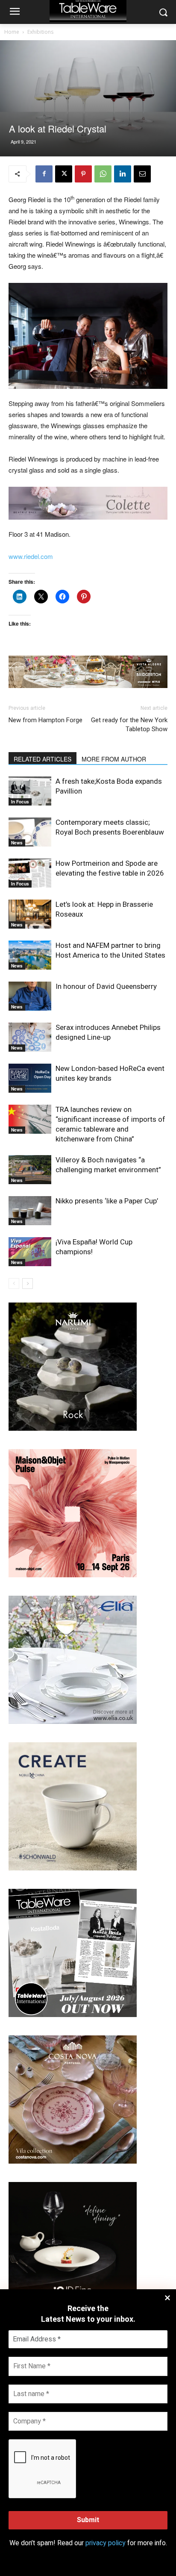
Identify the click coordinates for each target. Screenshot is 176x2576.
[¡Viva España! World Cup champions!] (30, 1252)
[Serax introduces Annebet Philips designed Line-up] (30, 1037)
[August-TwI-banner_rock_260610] (73, 1428)
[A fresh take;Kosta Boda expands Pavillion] (30, 791)
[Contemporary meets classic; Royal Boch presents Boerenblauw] (30, 832)
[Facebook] (44, 174)
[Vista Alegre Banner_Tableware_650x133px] (88, 672)
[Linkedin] (123, 174)
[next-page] (28, 1284)
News (17, 843)
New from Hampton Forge (45, 720)
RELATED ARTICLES (43, 759)
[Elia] (73, 1722)
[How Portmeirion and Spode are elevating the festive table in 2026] (30, 873)
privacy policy (106, 2543)
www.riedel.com (31, 556)
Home (12, 32)
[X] (64, 174)
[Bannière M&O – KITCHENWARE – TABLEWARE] (73, 1575)
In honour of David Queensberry (106, 986)
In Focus (20, 802)
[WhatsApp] (103, 174)
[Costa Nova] (73, 2161)
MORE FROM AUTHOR (114, 759)
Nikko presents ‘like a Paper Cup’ (107, 1201)
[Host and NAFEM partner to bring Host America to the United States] (30, 955)
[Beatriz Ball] (88, 503)
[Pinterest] (83, 174)
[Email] (142, 174)
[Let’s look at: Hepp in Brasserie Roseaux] (30, 914)
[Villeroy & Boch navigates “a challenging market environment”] (30, 1170)
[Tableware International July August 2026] (73, 2015)
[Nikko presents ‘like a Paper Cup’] (30, 1211)
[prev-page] (14, 1284)
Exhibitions (40, 32)
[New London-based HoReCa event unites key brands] (30, 1078)
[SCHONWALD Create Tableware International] (73, 1868)
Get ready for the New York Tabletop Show (129, 725)
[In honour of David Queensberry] (30, 996)
